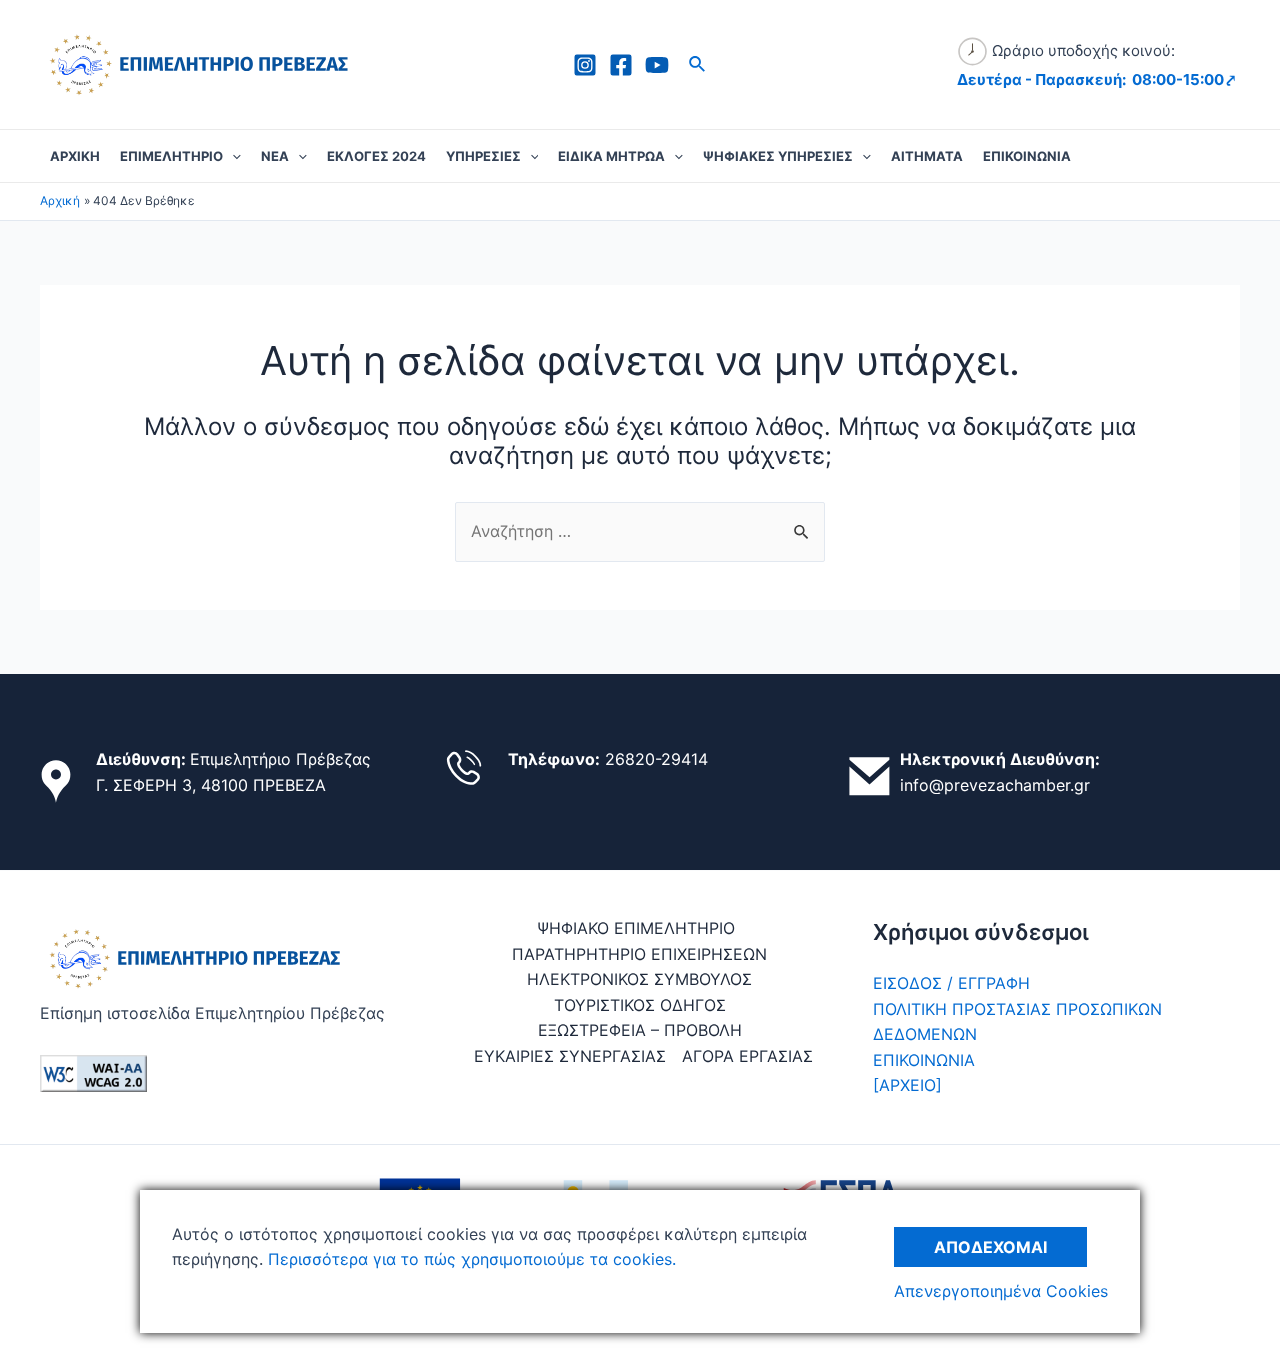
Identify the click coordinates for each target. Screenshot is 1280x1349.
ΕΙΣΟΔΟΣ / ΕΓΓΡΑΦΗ (951, 983)
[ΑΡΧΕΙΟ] (907, 1085)
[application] (232, 156)
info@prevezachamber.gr (995, 785)
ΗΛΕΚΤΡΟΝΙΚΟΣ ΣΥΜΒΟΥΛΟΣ (639, 979)
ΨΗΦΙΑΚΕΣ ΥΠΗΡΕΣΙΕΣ (778, 156)
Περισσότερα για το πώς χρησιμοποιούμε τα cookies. (469, 1259)
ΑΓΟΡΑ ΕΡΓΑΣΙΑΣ (747, 1056)
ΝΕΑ (275, 156)
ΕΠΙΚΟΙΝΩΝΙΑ (1027, 156)
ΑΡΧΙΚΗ (75, 156)
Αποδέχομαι (990, 1247)
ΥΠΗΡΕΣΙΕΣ (483, 156)
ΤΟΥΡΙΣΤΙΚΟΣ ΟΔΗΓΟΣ (640, 1005)
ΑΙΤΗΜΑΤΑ (927, 156)
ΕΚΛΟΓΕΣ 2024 (376, 156)
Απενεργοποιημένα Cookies (1001, 1291)
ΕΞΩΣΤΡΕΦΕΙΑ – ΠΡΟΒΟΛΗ (640, 1030)
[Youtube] (657, 65)
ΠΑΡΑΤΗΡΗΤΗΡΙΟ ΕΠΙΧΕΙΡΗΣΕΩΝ (639, 954)
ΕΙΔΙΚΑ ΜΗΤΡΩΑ (611, 156)
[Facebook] (621, 65)
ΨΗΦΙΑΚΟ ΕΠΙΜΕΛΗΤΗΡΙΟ (636, 928)
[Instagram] (585, 65)
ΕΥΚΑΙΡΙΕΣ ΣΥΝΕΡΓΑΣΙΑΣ (570, 1056)
